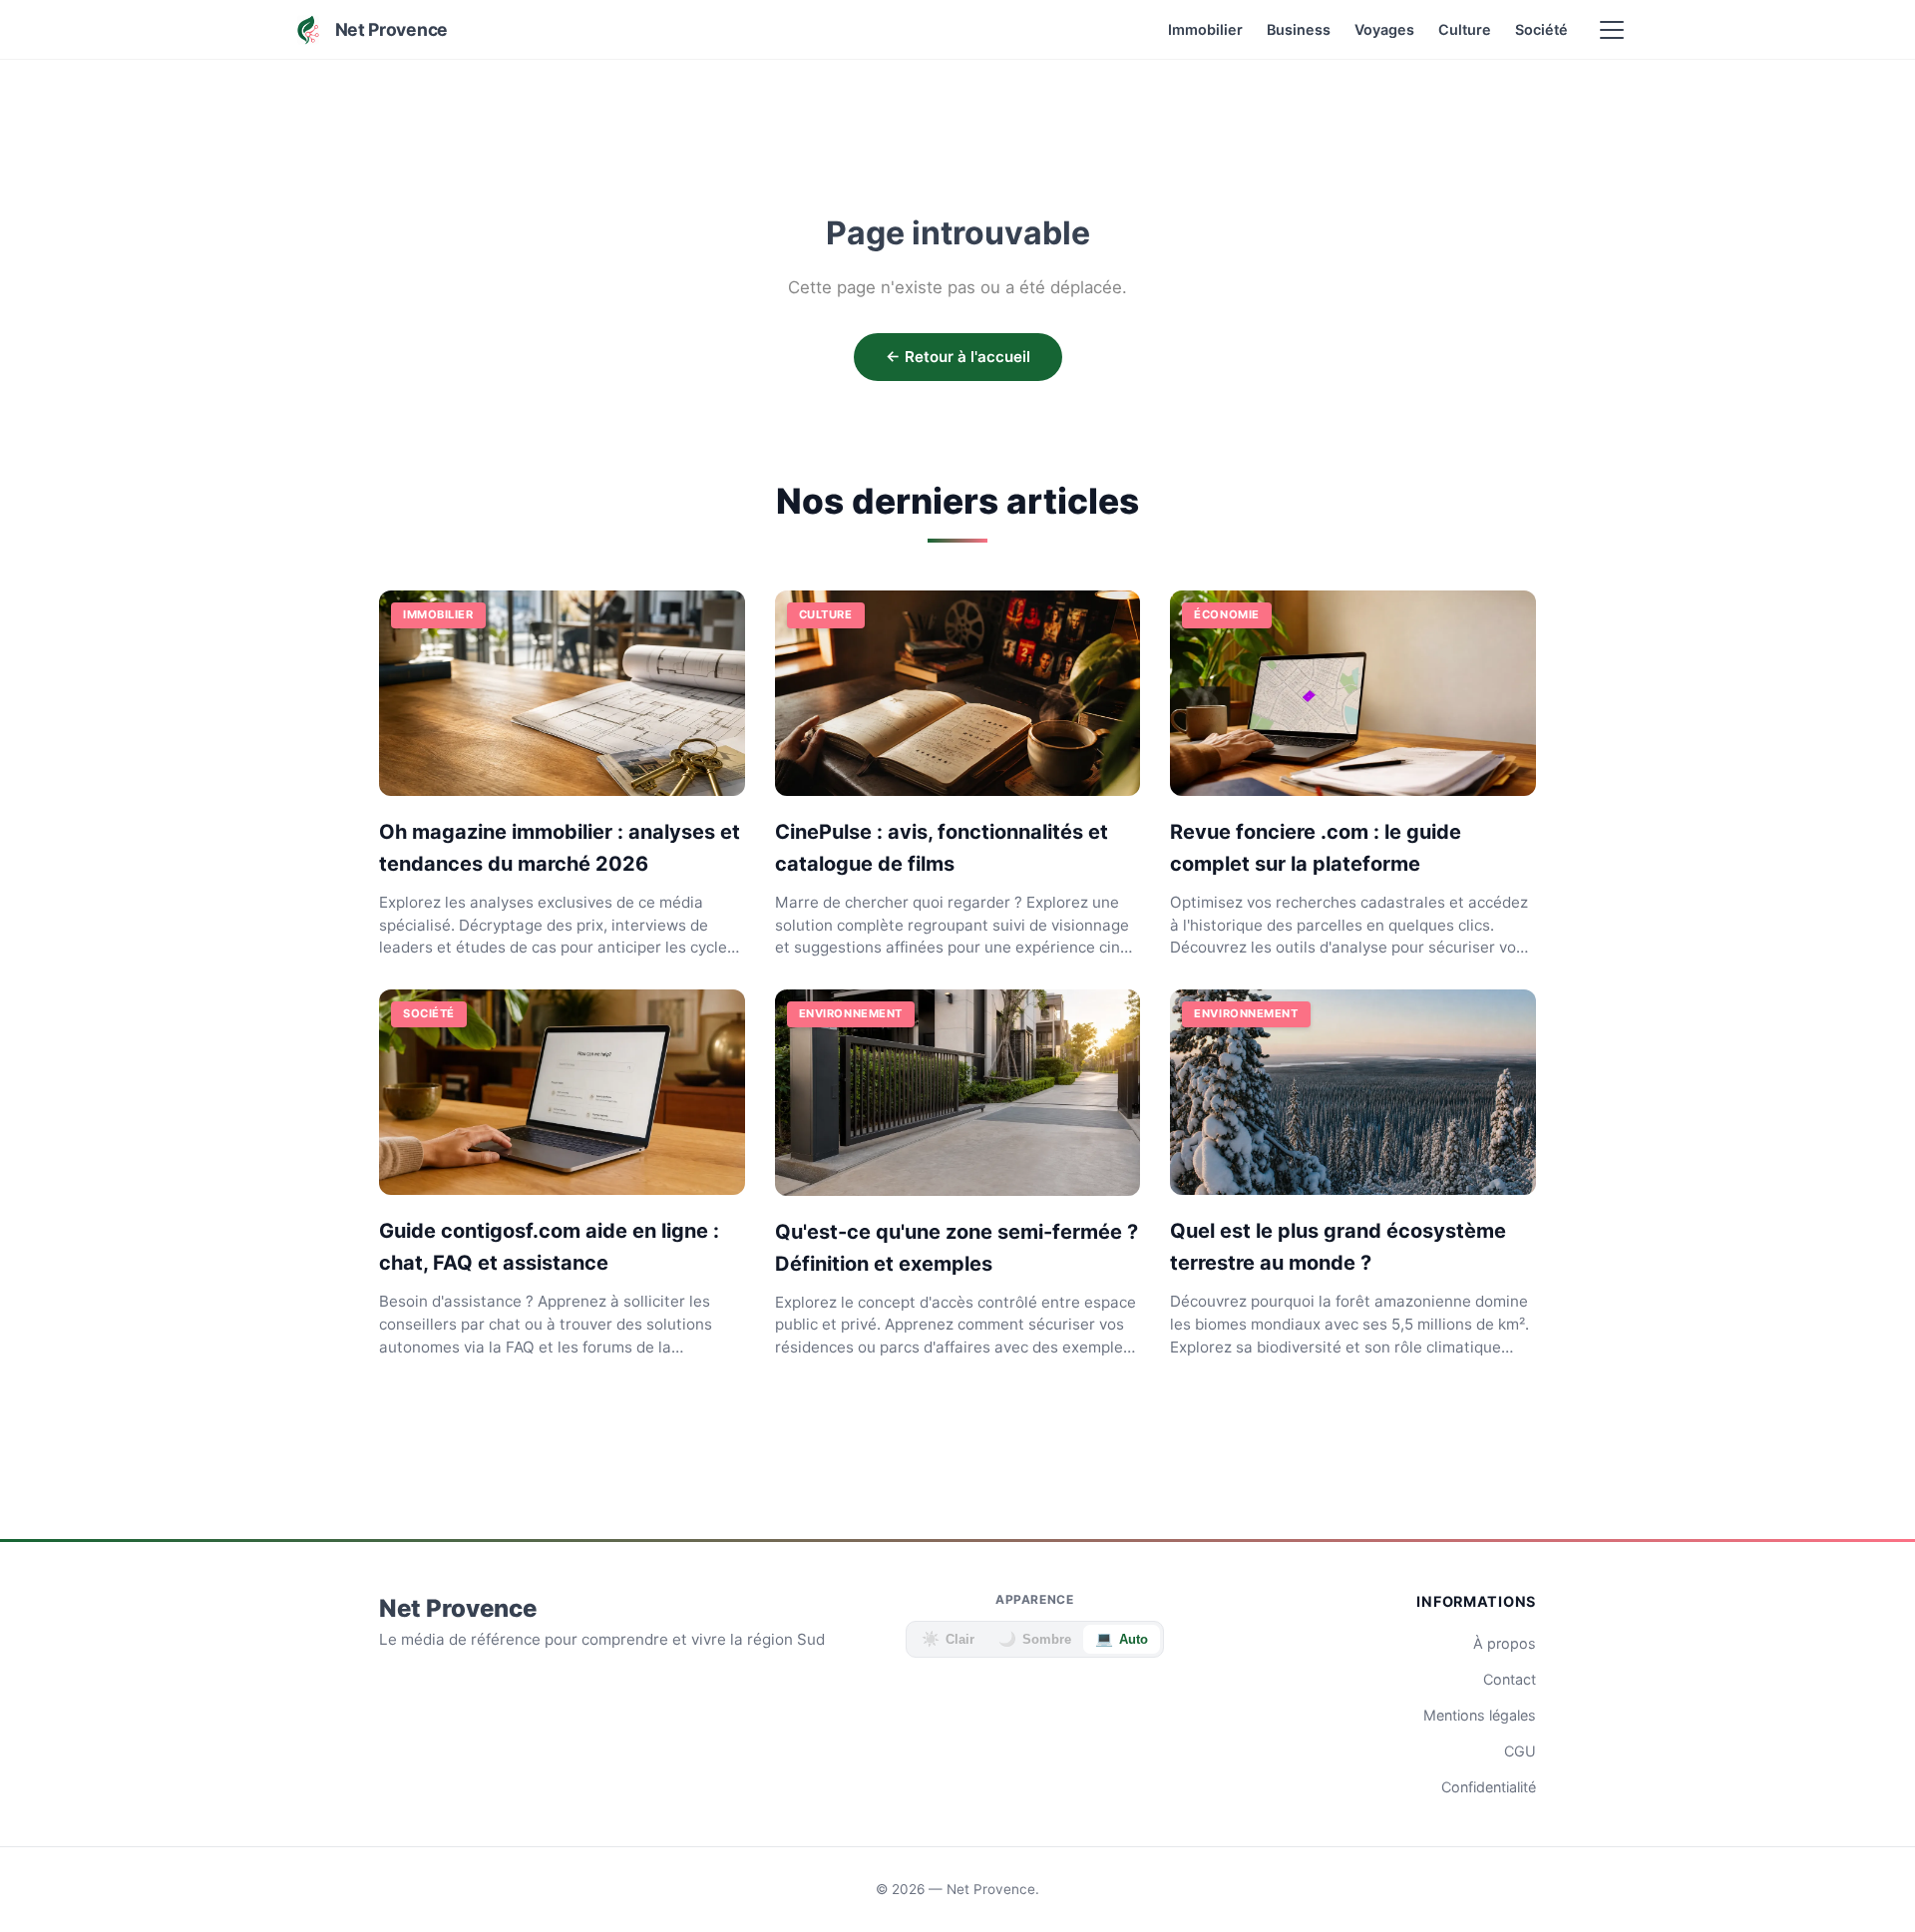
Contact (1510, 1679)
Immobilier (1205, 29)
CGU (1520, 1751)
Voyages (1384, 29)
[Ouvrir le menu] (1612, 30)
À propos (1505, 1643)
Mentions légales (1480, 1715)
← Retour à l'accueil (958, 357)
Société (1541, 29)
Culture (1465, 29)
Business (1299, 29)
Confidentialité (1489, 1787)
